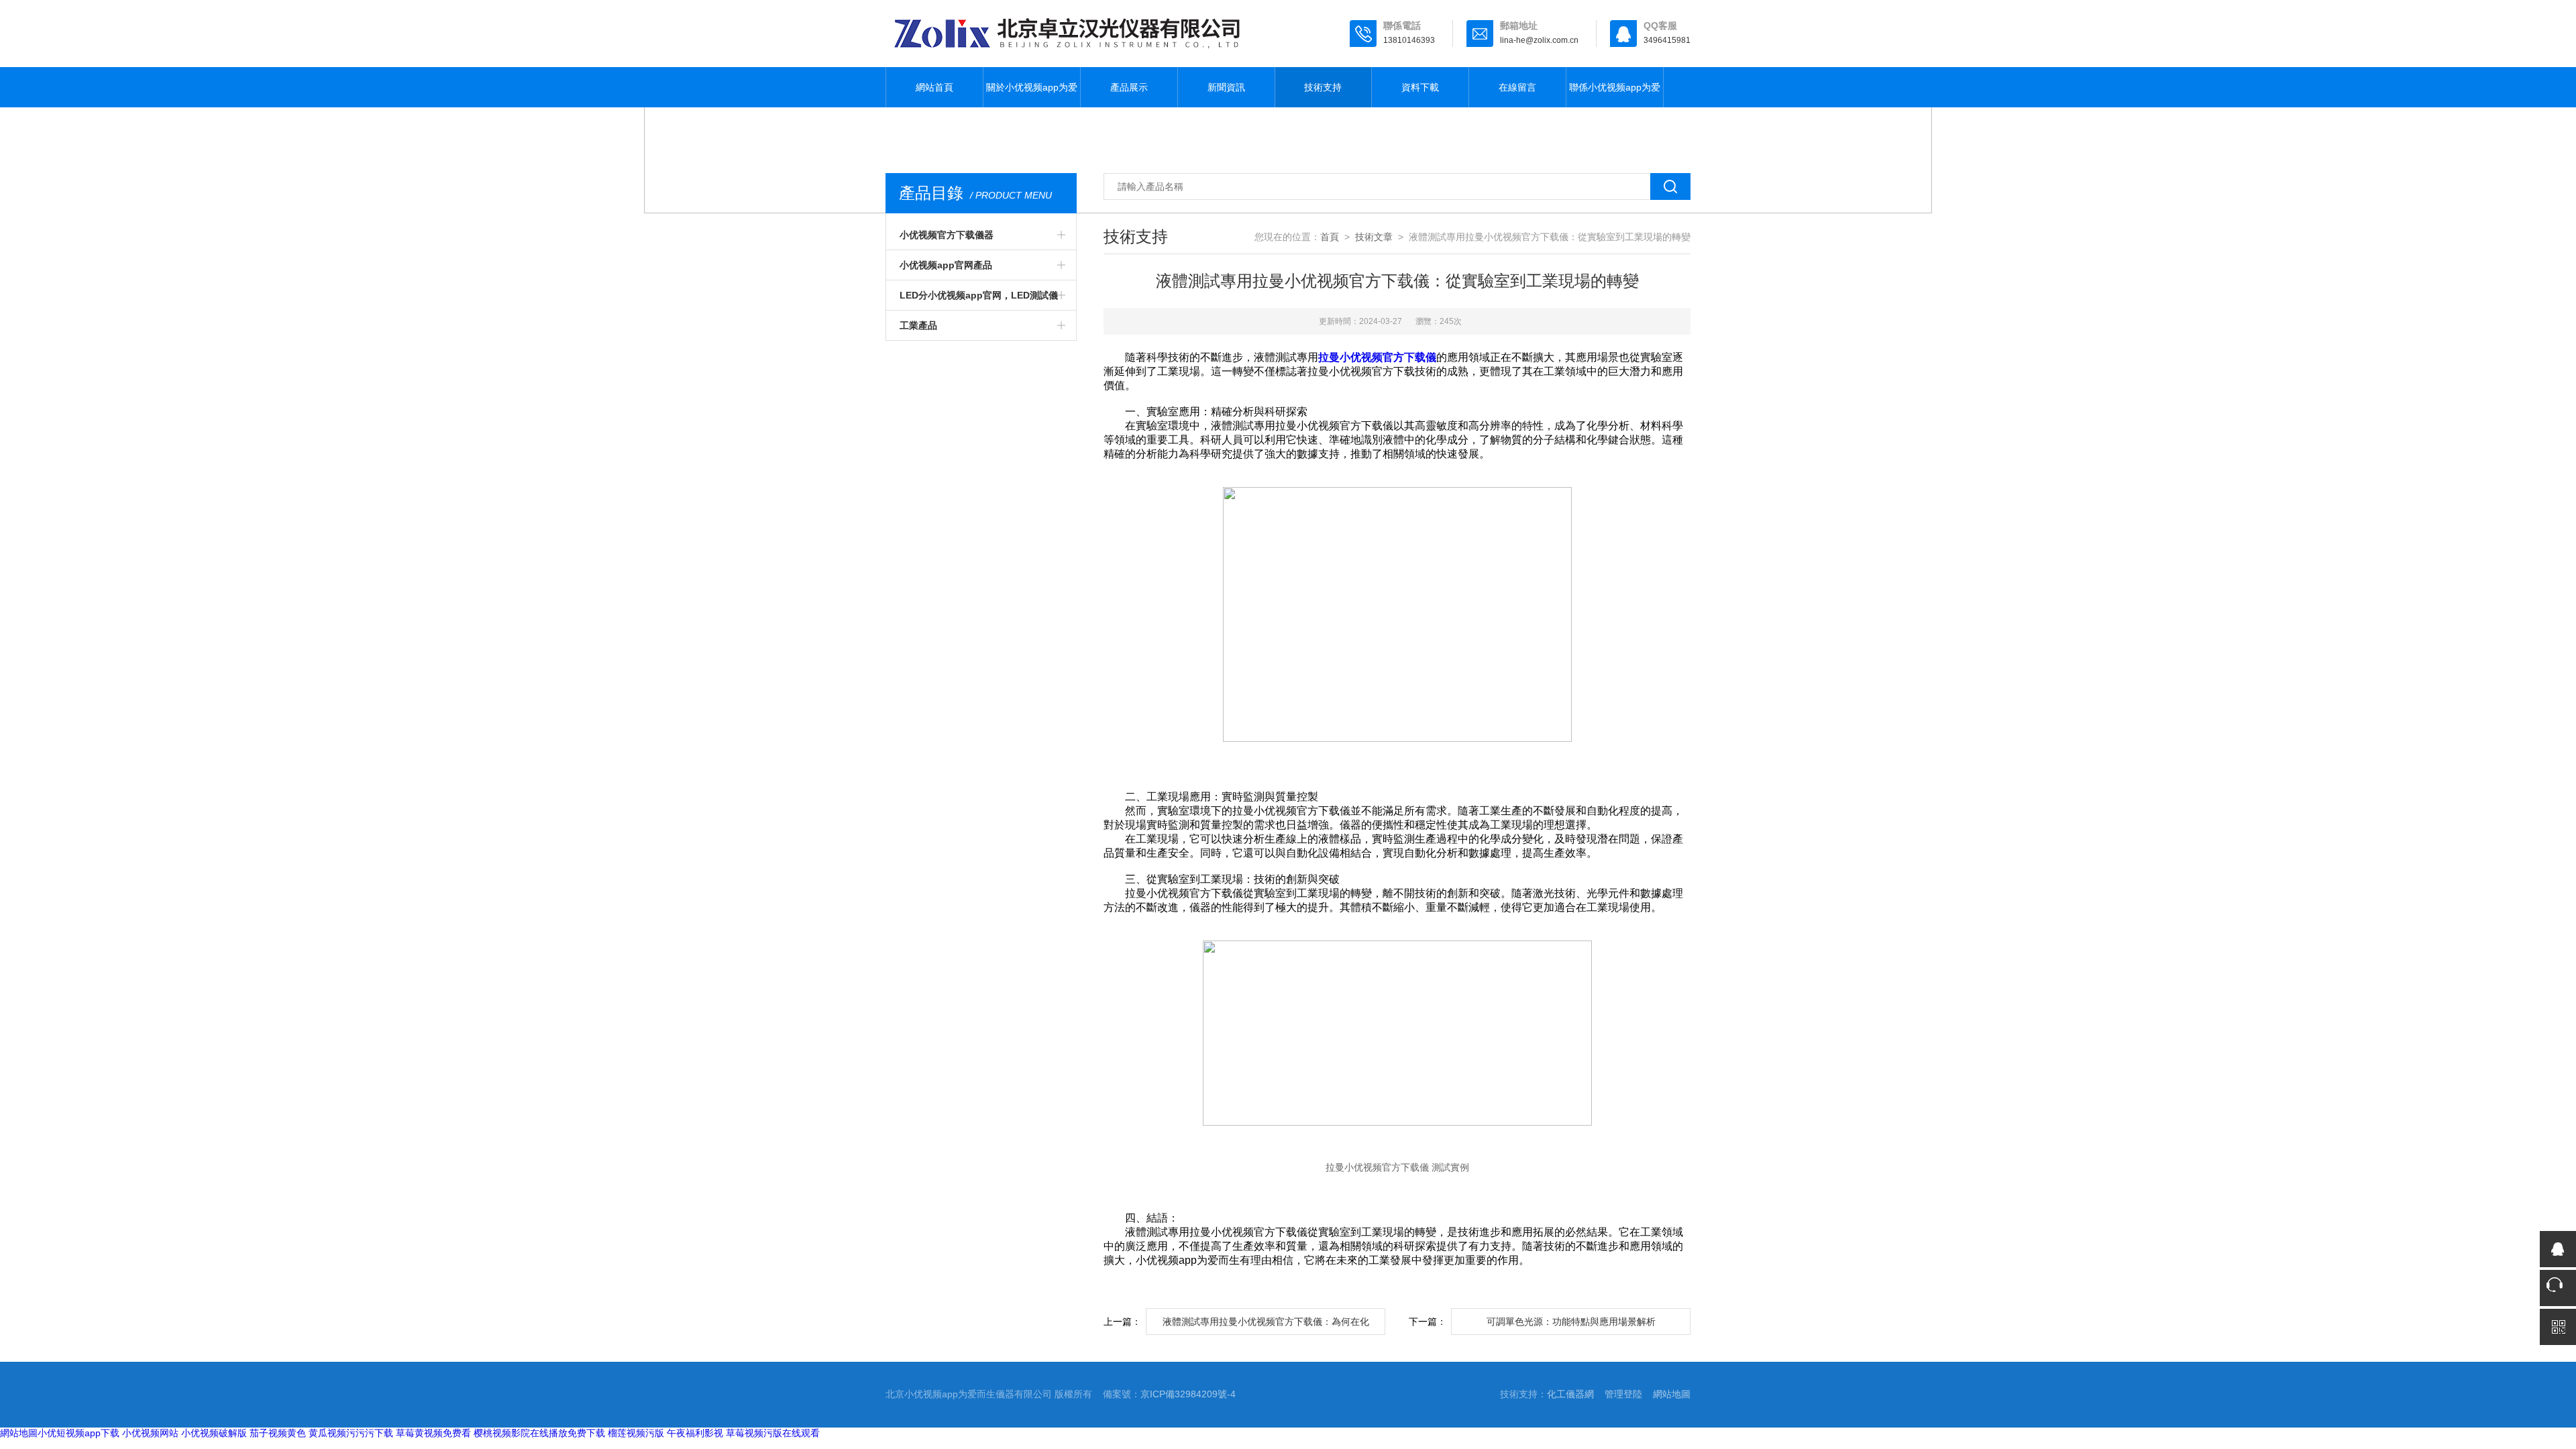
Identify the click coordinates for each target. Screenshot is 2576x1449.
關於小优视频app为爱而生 (1032, 95)
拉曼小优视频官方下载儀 (1377, 357)
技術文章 (1374, 237)
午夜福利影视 (695, 1433)
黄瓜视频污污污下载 (351, 1433)
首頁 (1330, 237)
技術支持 (1323, 87)
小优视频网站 (150, 1433)
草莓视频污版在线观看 (773, 1433)
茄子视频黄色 (278, 1433)
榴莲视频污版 (636, 1433)
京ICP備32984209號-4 (1188, 1394)
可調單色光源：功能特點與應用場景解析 (1571, 1322)
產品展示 (1129, 87)
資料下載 (1420, 87)
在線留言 (1517, 87)
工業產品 (918, 325)
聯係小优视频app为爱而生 (1615, 95)
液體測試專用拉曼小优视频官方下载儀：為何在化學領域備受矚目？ (1266, 1326)
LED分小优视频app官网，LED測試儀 (979, 295)
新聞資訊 (1226, 87)
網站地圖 (1672, 1394)
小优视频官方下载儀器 (947, 235)
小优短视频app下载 (78, 1433)
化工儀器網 (1570, 1394)
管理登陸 (1623, 1394)
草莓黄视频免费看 (433, 1433)
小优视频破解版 (214, 1433)
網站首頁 (934, 87)
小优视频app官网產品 (946, 265)
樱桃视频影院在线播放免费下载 (539, 1433)
